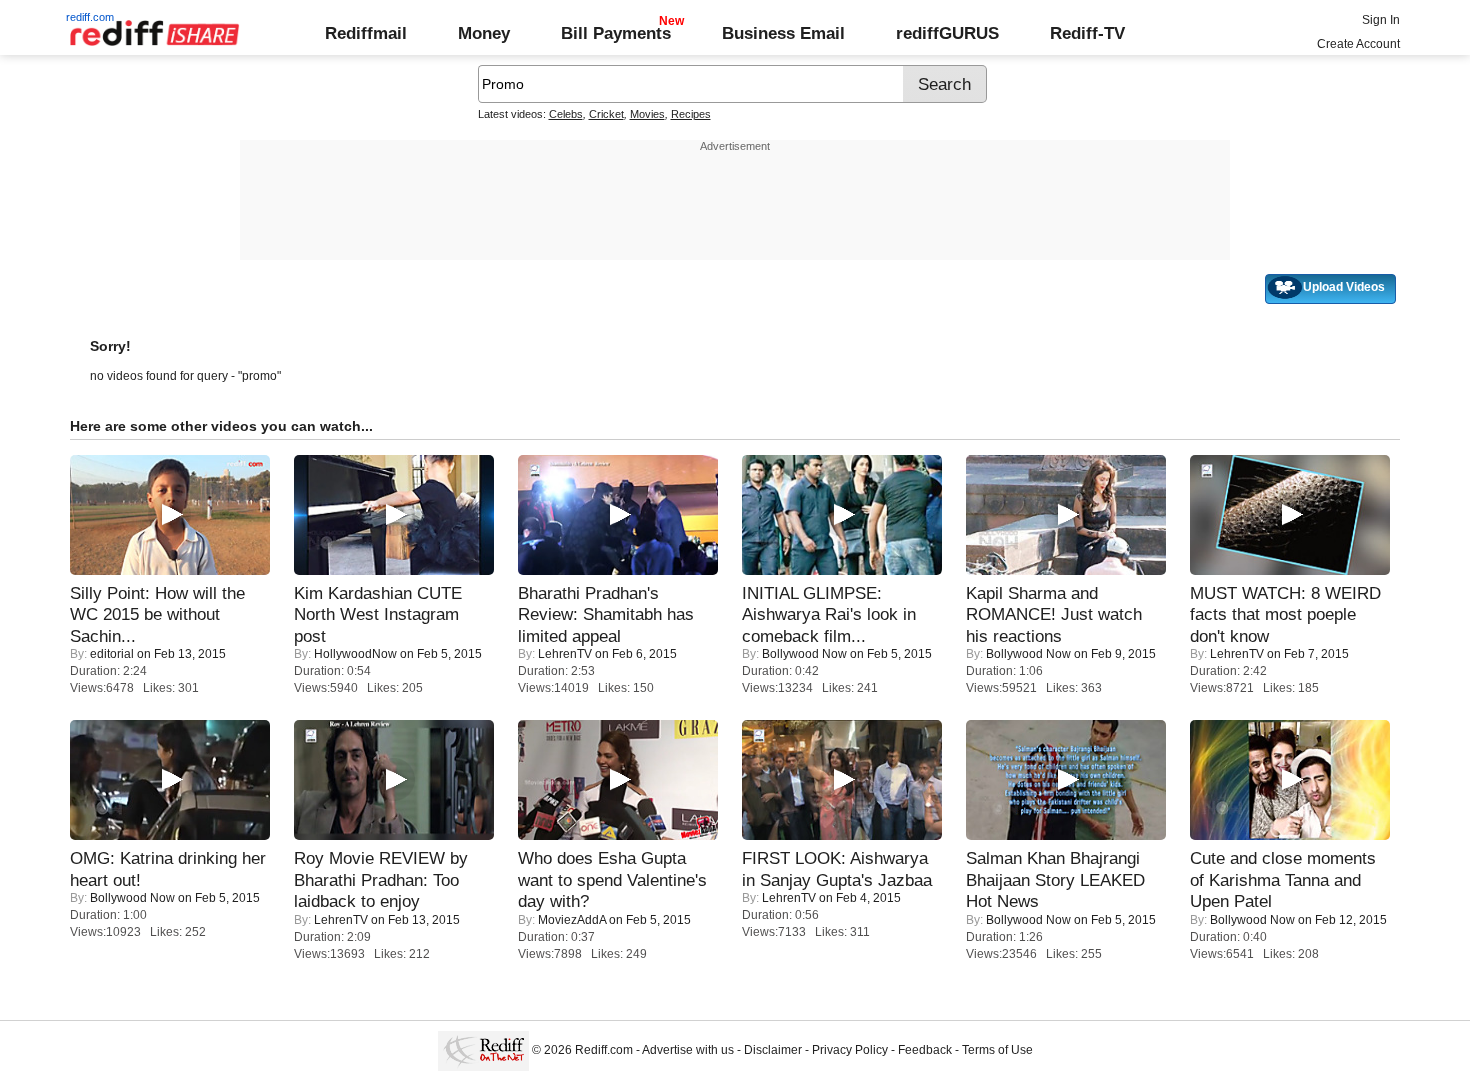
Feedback (925, 1050)
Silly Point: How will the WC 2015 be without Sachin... (157, 614)
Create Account (1358, 44)
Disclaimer (773, 1050)
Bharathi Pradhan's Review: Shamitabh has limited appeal (606, 614)
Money (484, 33)
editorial (112, 654)
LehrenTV (565, 654)
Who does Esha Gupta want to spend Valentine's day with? (612, 879)
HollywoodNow (355, 654)
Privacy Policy (850, 1050)
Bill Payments (616, 33)
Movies (647, 114)
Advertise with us (688, 1050)
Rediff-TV (1087, 33)
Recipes (691, 114)
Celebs (566, 114)
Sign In (1381, 20)
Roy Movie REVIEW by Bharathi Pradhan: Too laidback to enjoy (381, 879)
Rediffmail (366, 33)
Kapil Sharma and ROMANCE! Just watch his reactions (1054, 614)
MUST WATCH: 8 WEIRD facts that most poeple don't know (1285, 614)
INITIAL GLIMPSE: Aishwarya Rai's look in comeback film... (829, 614)
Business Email (783, 33)
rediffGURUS (947, 33)
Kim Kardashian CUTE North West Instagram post (378, 614)
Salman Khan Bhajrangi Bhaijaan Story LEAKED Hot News (1055, 879)
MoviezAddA (572, 920)
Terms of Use (997, 1050)
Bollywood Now (804, 654)
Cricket (606, 114)
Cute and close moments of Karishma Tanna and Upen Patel (1283, 879)
